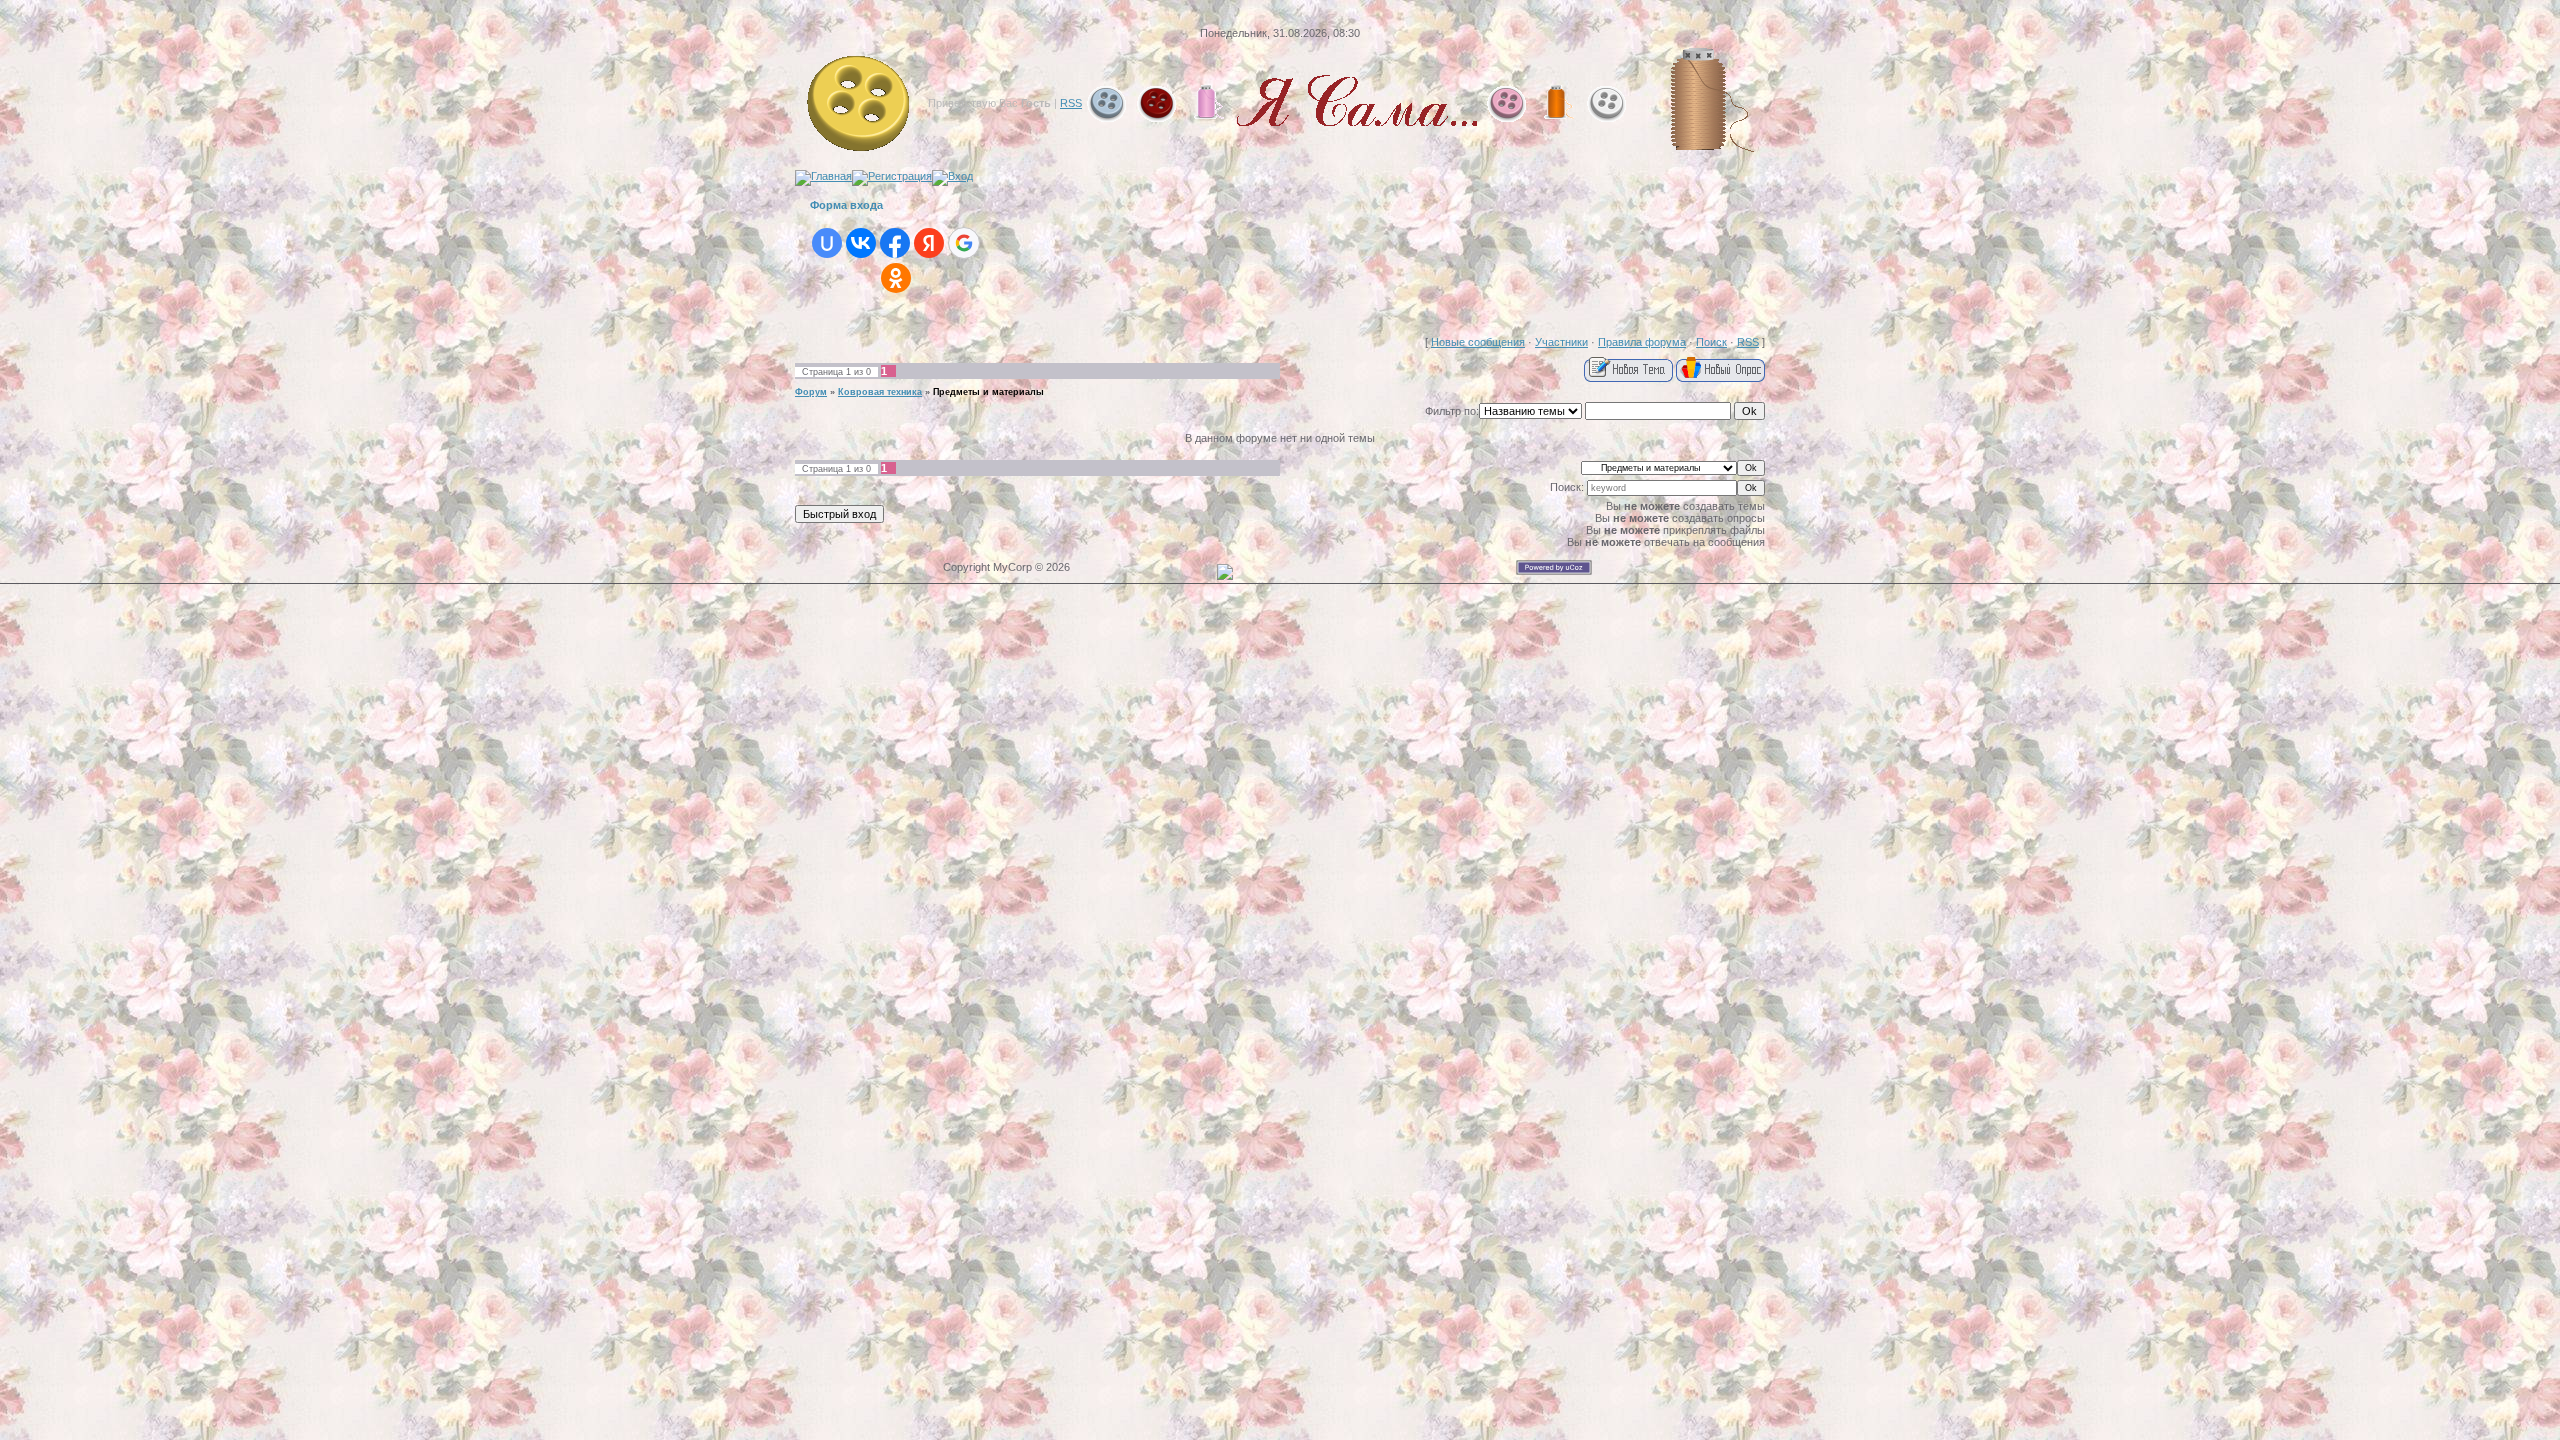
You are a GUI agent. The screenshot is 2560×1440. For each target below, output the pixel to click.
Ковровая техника (880, 392)
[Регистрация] (892, 176)
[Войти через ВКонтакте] (861, 243)
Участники (1561, 342)
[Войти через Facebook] (895, 243)
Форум (811, 392)
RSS (1071, 103)
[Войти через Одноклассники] (896, 278)
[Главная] (823, 176)
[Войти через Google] (964, 243)
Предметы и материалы (988, 392)
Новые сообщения (1478, 342)
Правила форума (1642, 342)
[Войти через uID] (827, 243)
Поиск (1711, 342)
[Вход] (952, 176)
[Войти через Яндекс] (929, 243)
